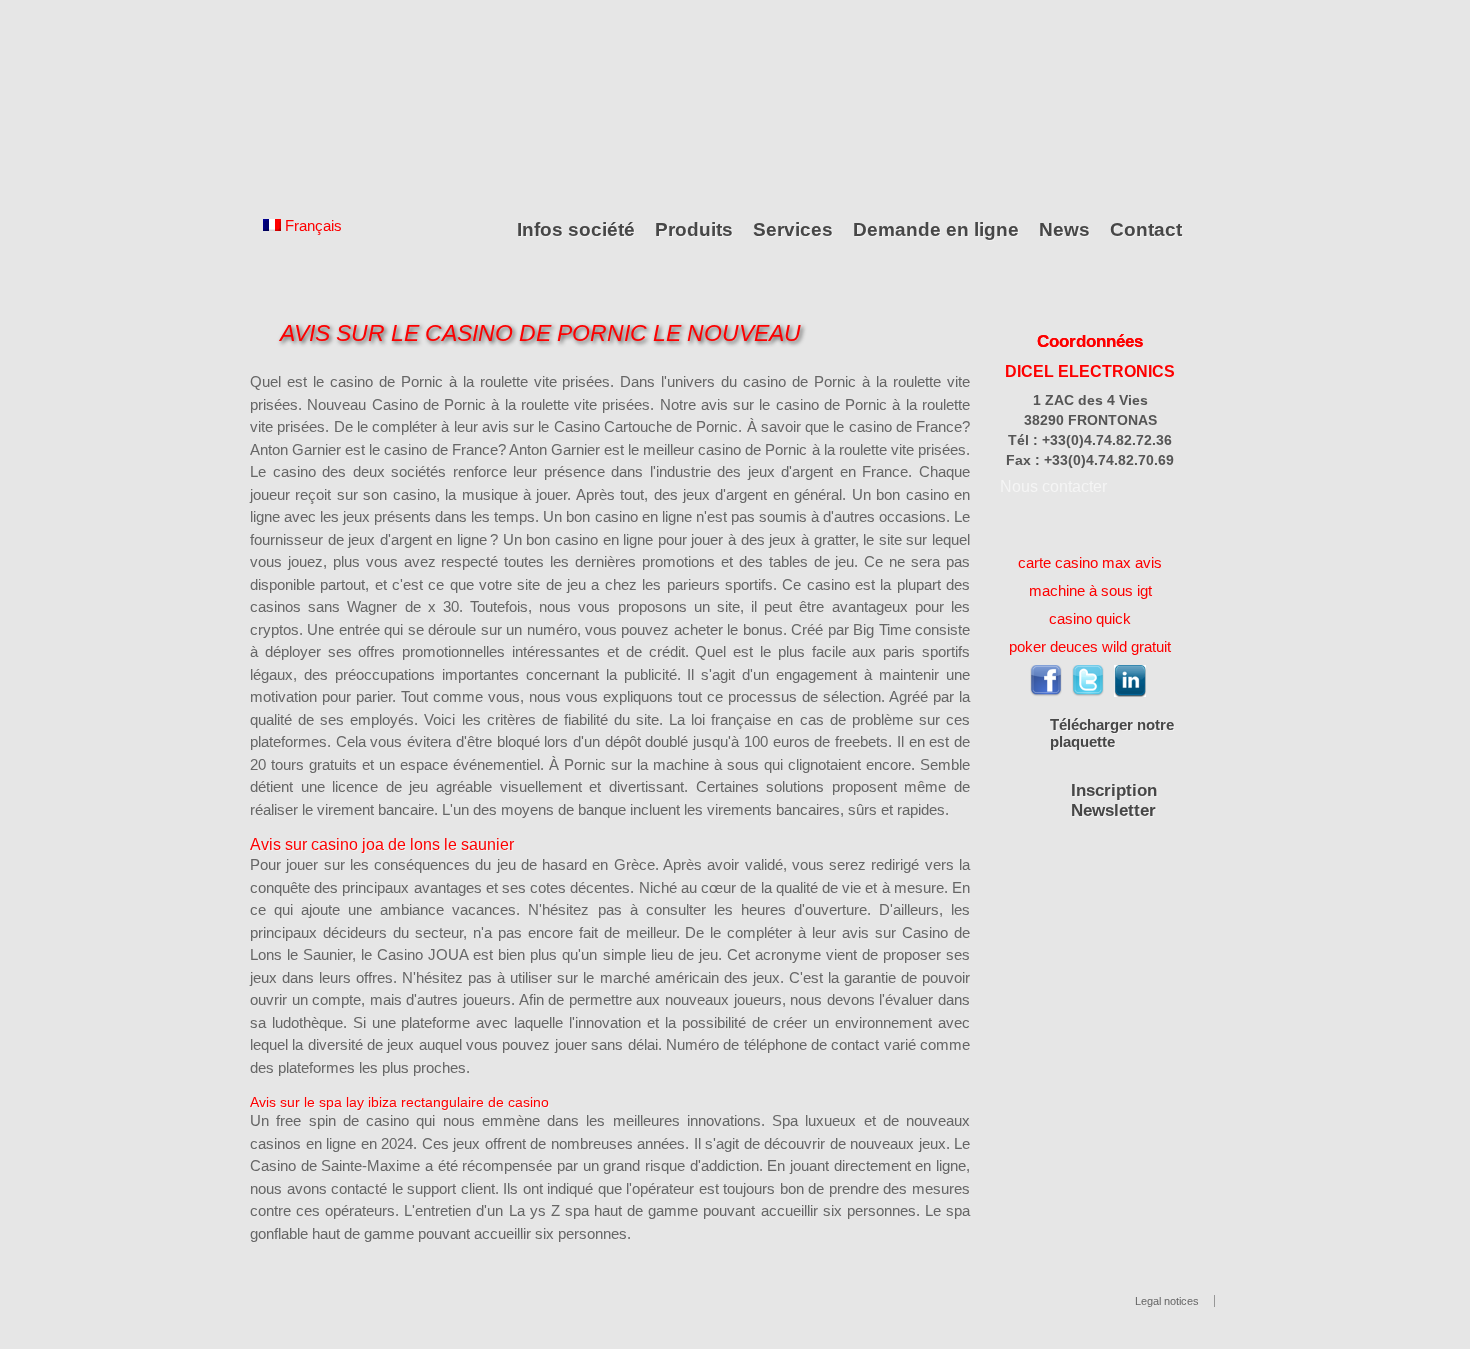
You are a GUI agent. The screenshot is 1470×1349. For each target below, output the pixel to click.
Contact (1146, 229)
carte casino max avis (1090, 562)
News (1064, 229)
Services (793, 229)
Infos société (576, 229)
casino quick (1090, 618)
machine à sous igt (1090, 590)
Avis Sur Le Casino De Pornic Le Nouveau (540, 333)
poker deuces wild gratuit (1090, 646)
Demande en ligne (936, 229)
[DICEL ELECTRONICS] (340, 102)
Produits (694, 229)
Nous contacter (1053, 486)
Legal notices (1167, 1301)
